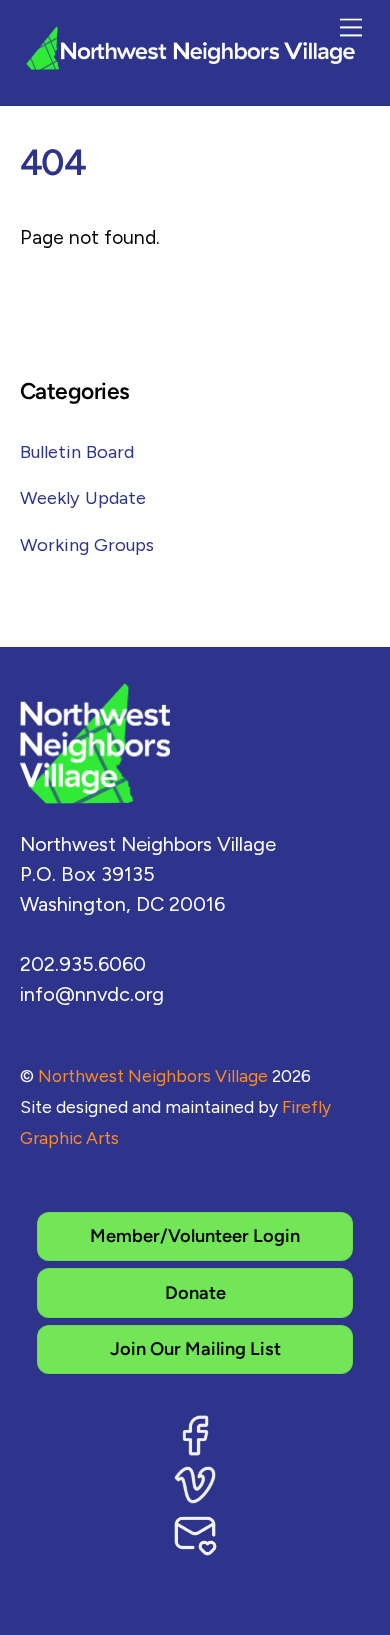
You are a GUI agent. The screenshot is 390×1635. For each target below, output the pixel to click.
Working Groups (87, 545)
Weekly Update (83, 498)
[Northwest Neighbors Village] (190, 65)
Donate (195, 1293)
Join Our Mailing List (195, 1349)
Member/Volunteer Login (195, 1236)
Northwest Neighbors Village (153, 1076)
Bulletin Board (77, 452)
